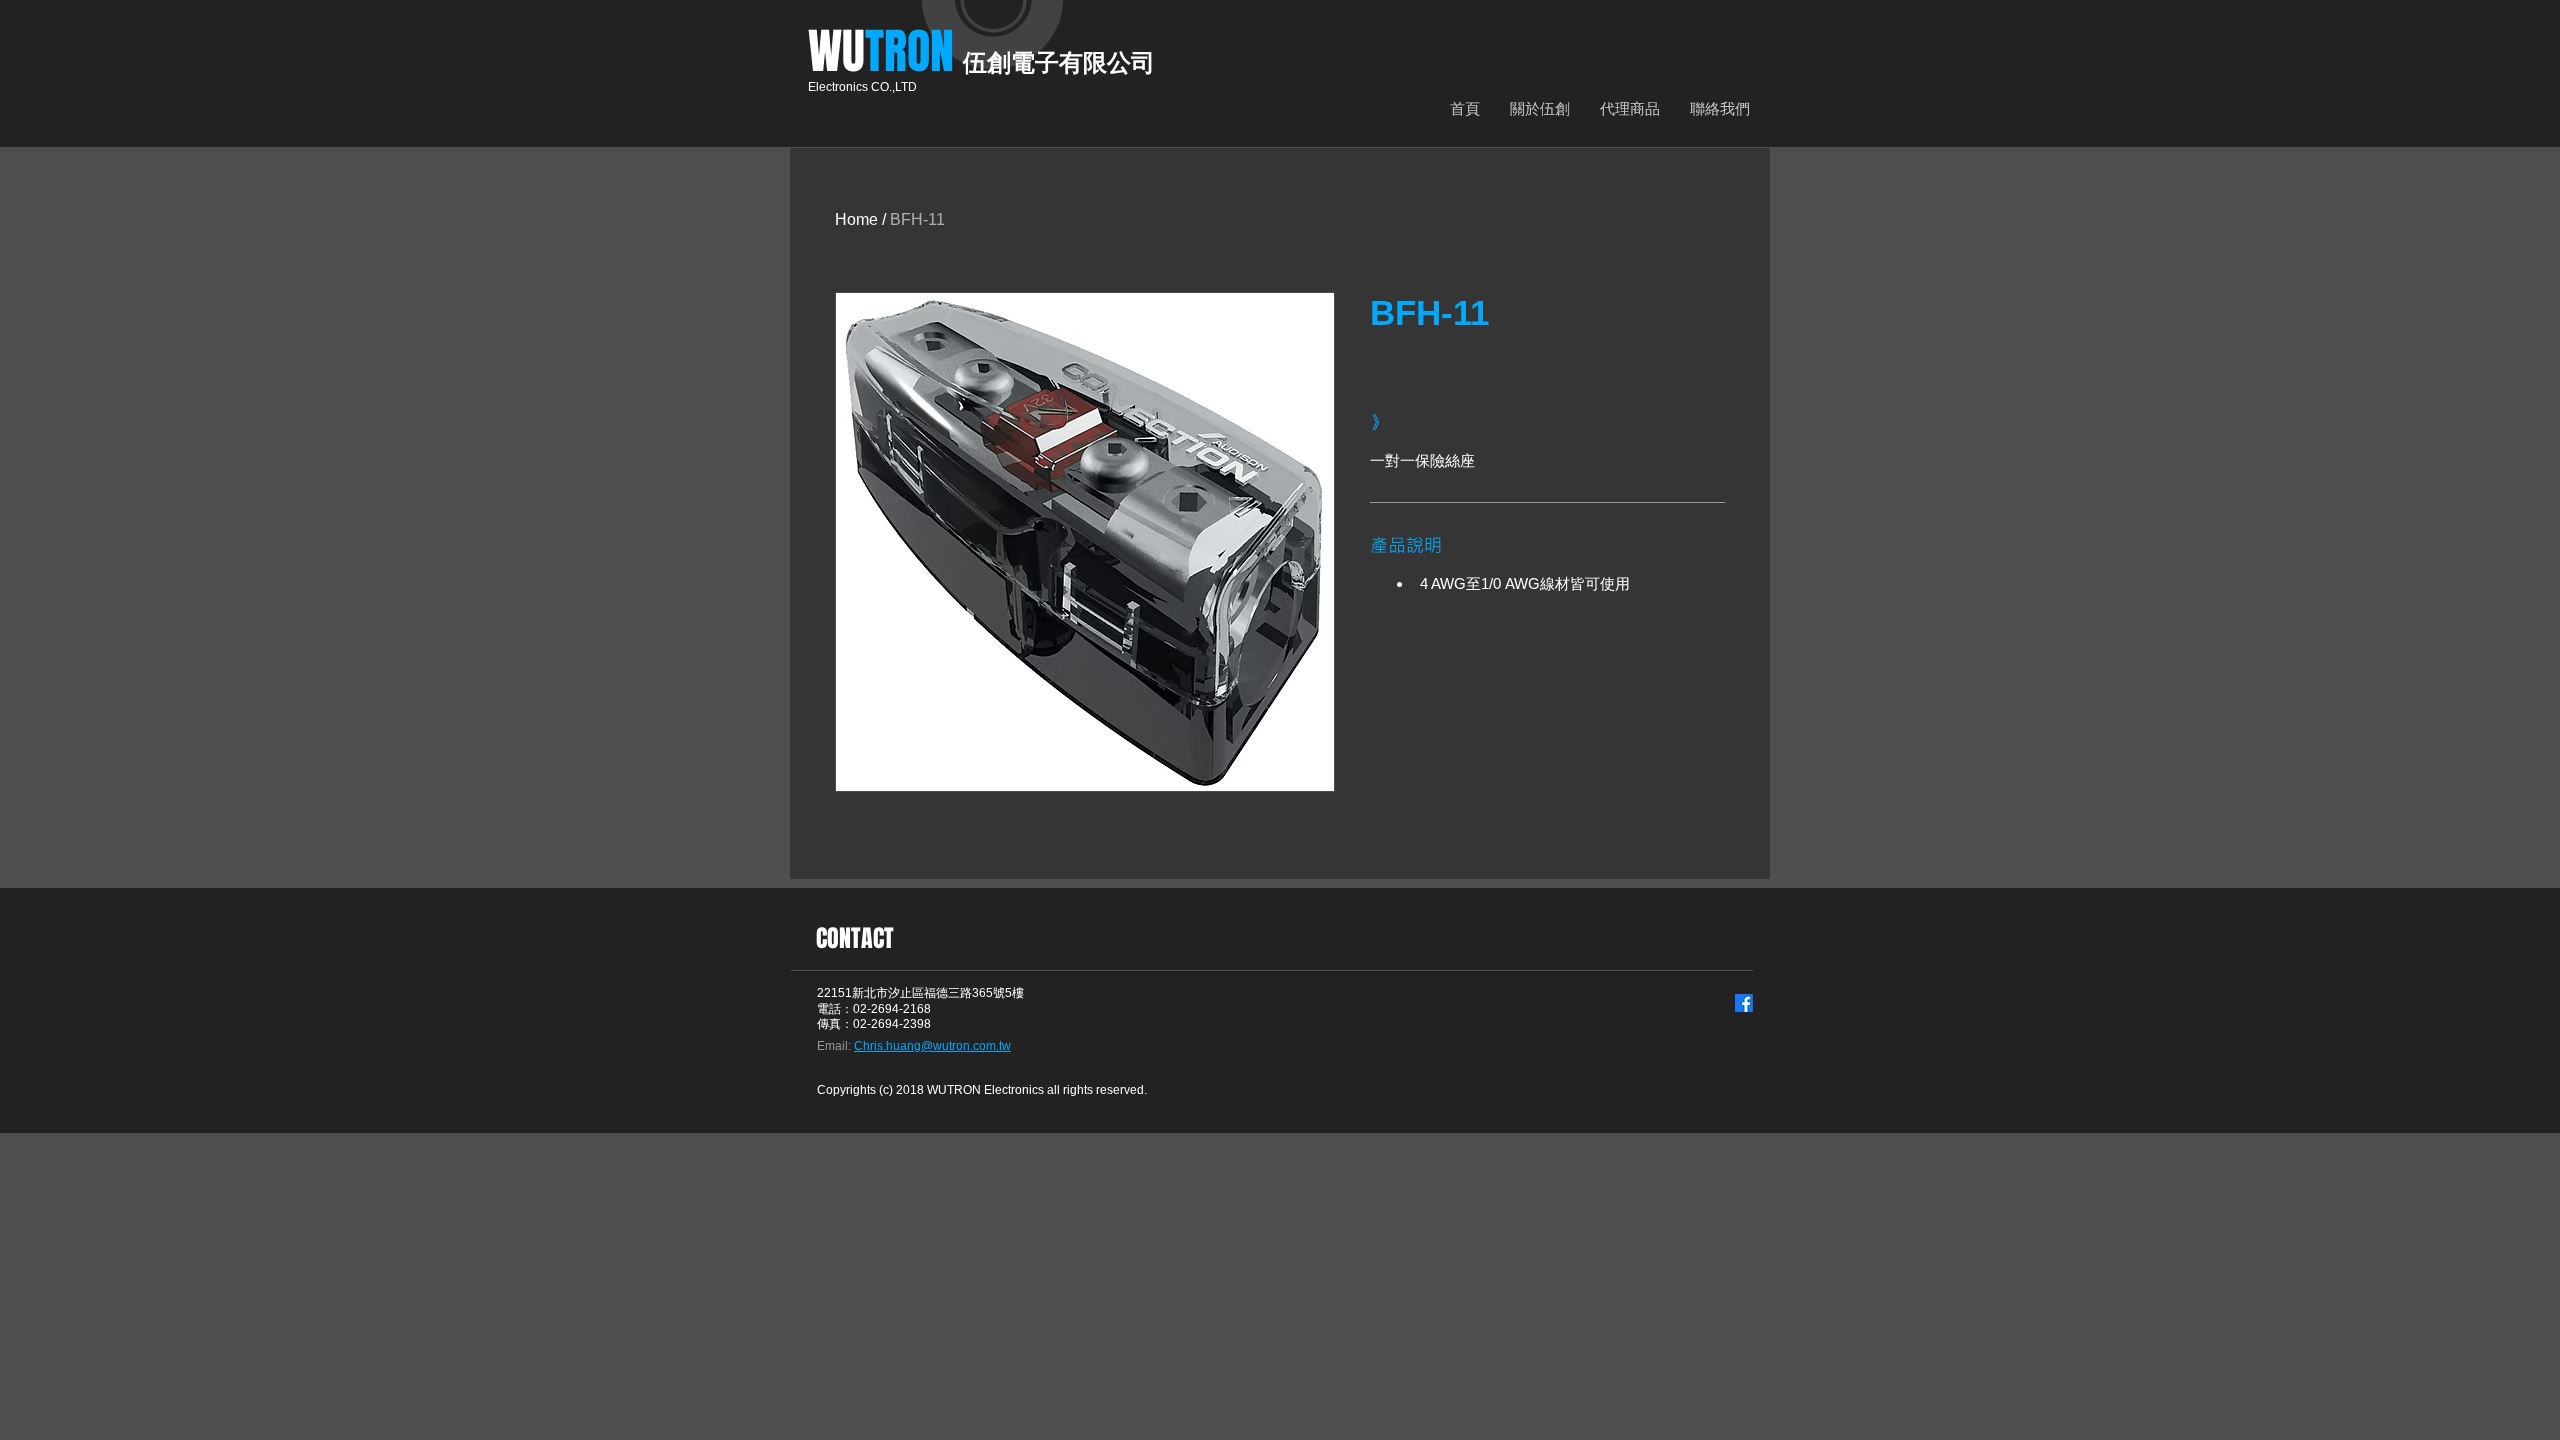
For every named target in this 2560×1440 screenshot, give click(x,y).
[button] (1630, 108)
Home (856, 219)
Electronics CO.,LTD (862, 87)
